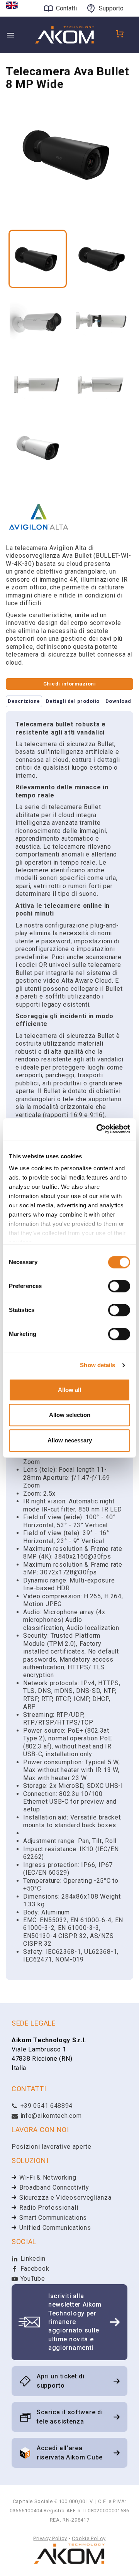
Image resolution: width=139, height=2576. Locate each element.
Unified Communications (55, 2228)
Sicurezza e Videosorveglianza (65, 2198)
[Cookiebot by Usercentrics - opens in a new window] (98, 1129)
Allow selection (70, 1415)
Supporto (111, 8)
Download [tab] (118, 701)
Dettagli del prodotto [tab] (73, 701)
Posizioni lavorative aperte (52, 2147)
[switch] (119, 1286)
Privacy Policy (50, 2538)
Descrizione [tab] (24, 701)
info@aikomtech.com (50, 2116)
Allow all (69, 1390)
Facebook (34, 2269)
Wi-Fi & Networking (48, 2177)
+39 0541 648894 (46, 2106)
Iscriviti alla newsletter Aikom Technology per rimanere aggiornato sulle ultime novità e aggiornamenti (75, 2322)
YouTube (32, 2279)
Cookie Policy (89, 2538)
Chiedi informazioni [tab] (69, 684)
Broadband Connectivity (54, 2188)
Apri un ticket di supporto (61, 2381)
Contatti (66, 8)
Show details (97, 1365)
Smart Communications (53, 2218)
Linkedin (32, 2259)
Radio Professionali (49, 2208)
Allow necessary (70, 1440)
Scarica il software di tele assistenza (70, 2417)
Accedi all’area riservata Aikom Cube (70, 2453)
